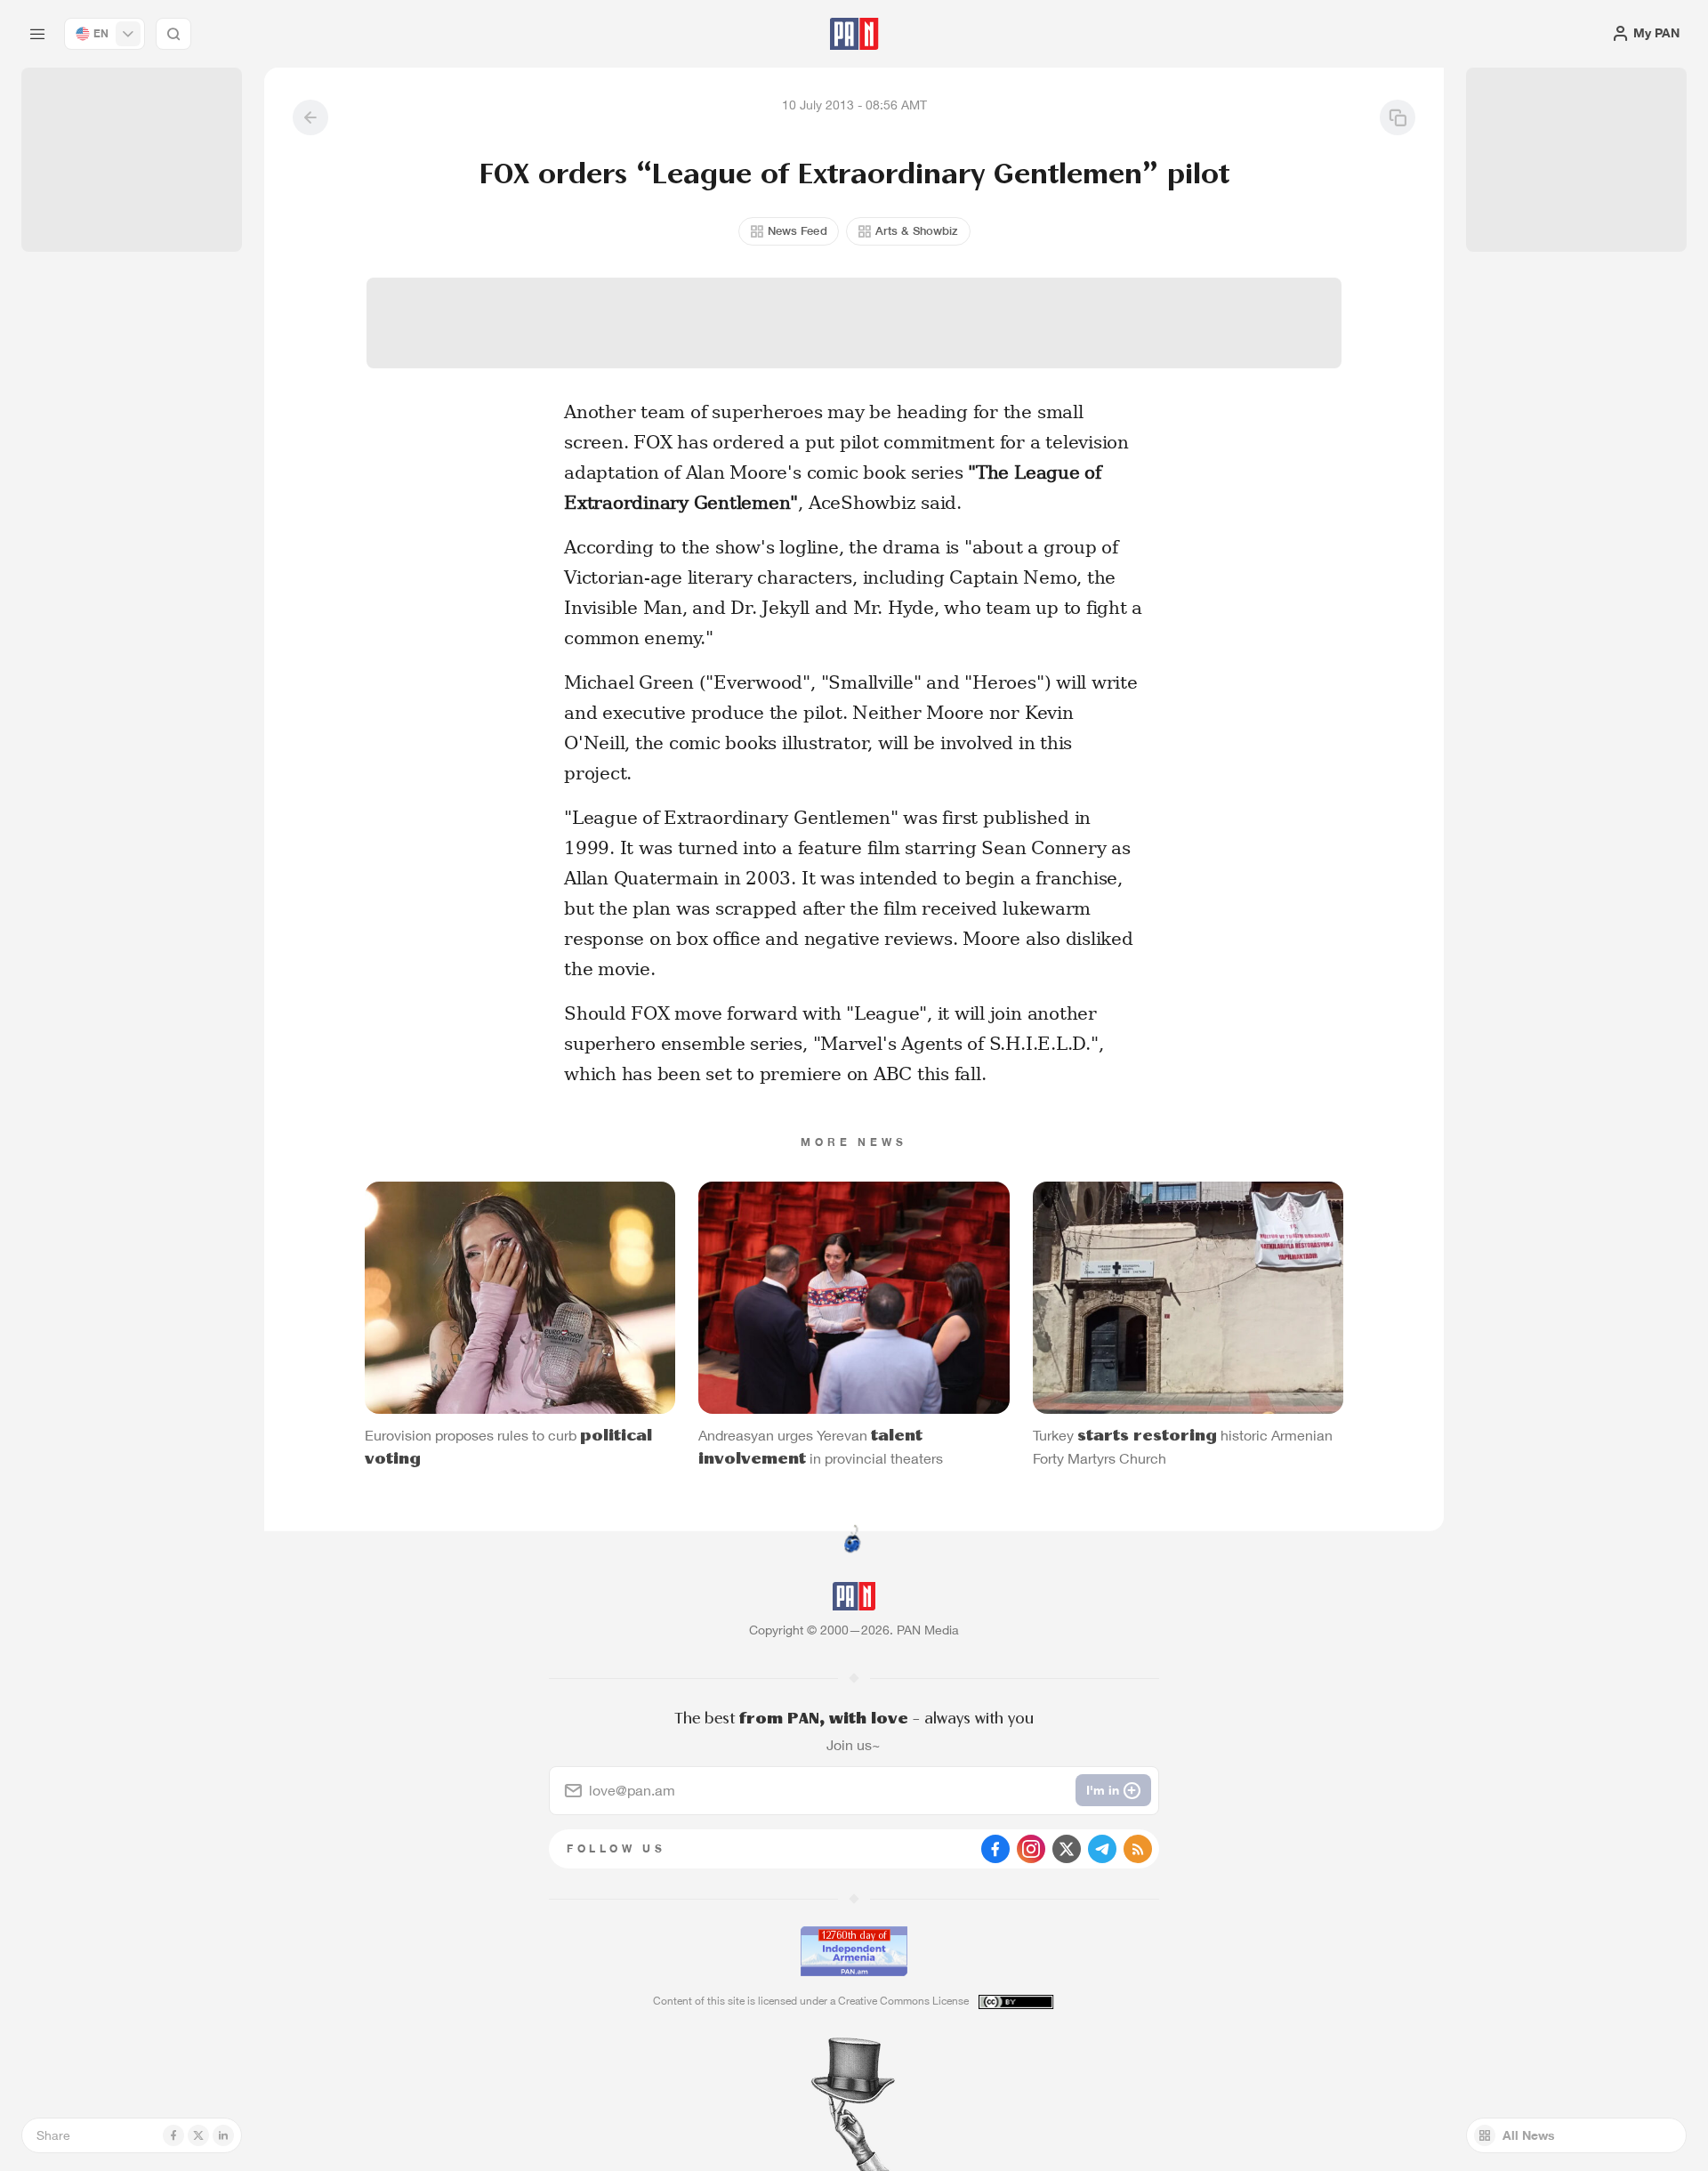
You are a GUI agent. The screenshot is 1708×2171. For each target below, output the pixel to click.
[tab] (1073, 582)
